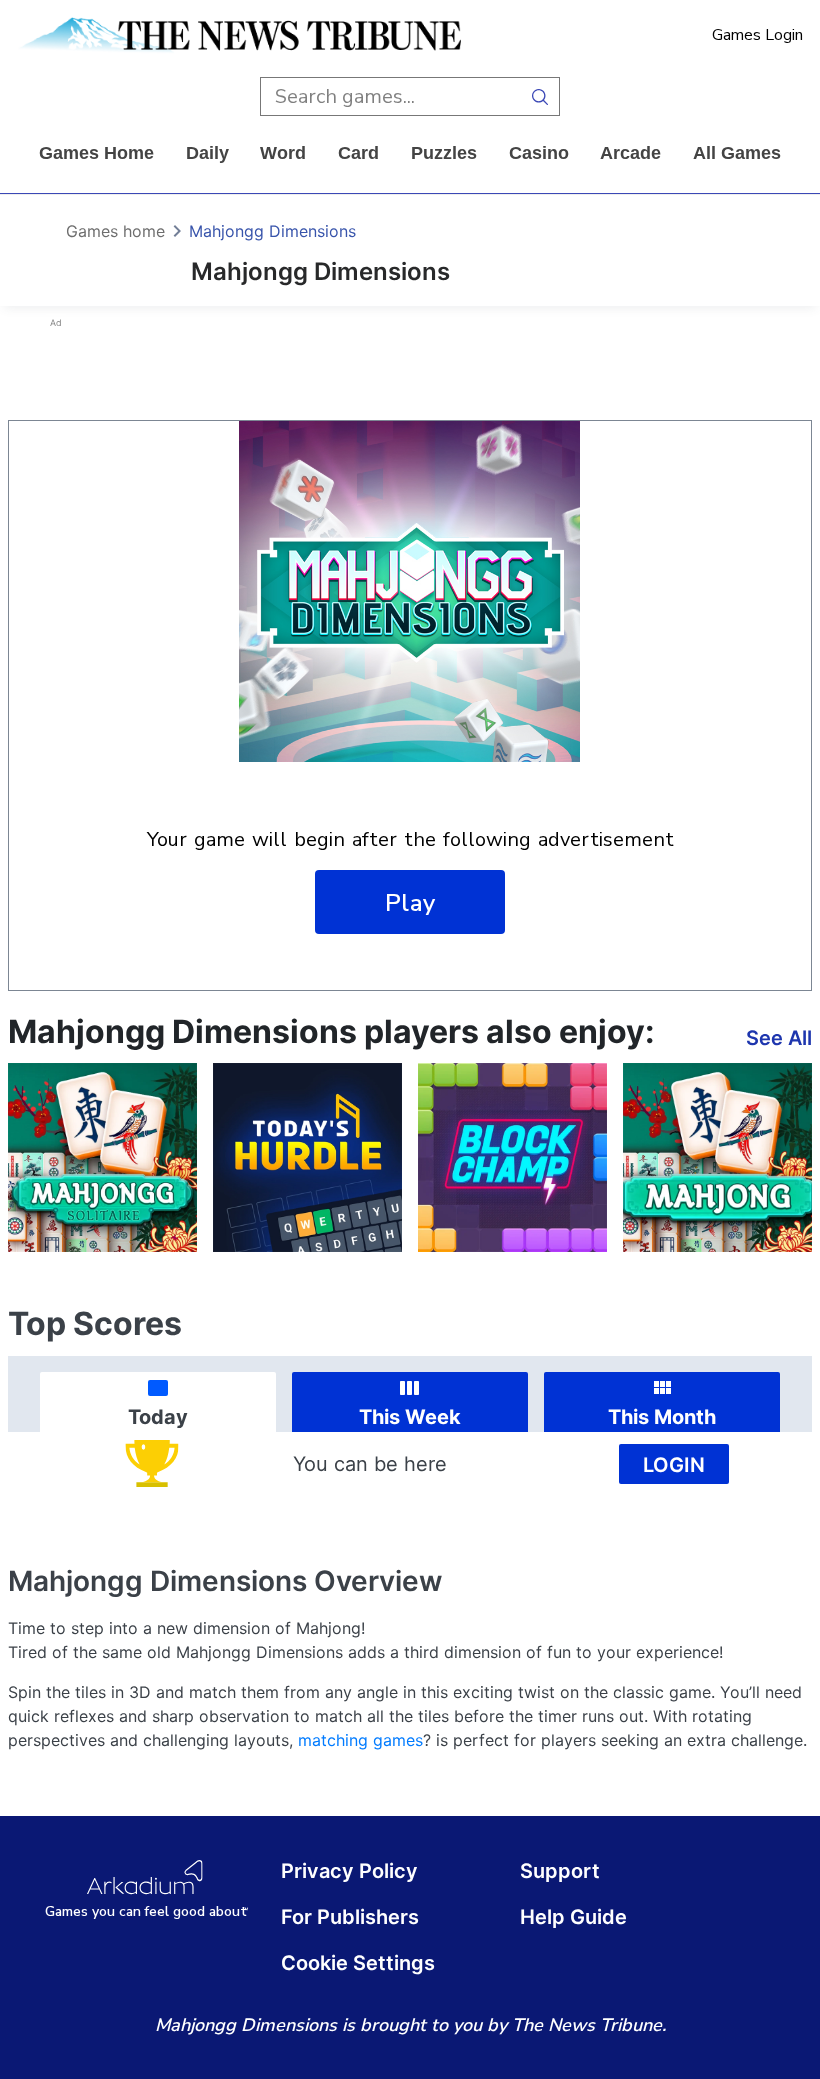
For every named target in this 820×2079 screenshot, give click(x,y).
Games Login (757, 35)
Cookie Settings (358, 1963)
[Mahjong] (717, 1157)
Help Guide (573, 1917)
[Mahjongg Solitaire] (102, 1157)
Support (560, 1871)
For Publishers (350, 1917)
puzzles (444, 153)
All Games (737, 153)
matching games (360, 1740)
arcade (630, 153)
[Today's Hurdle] (307, 1157)
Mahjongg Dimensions (272, 231)
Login (674, 1465)
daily (207, 153)
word (283, 153)
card (358, 153)
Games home (96, 153)
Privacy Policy (349, 1871)
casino (539, 153)
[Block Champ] (512, 1157)
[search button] (540, 96)
